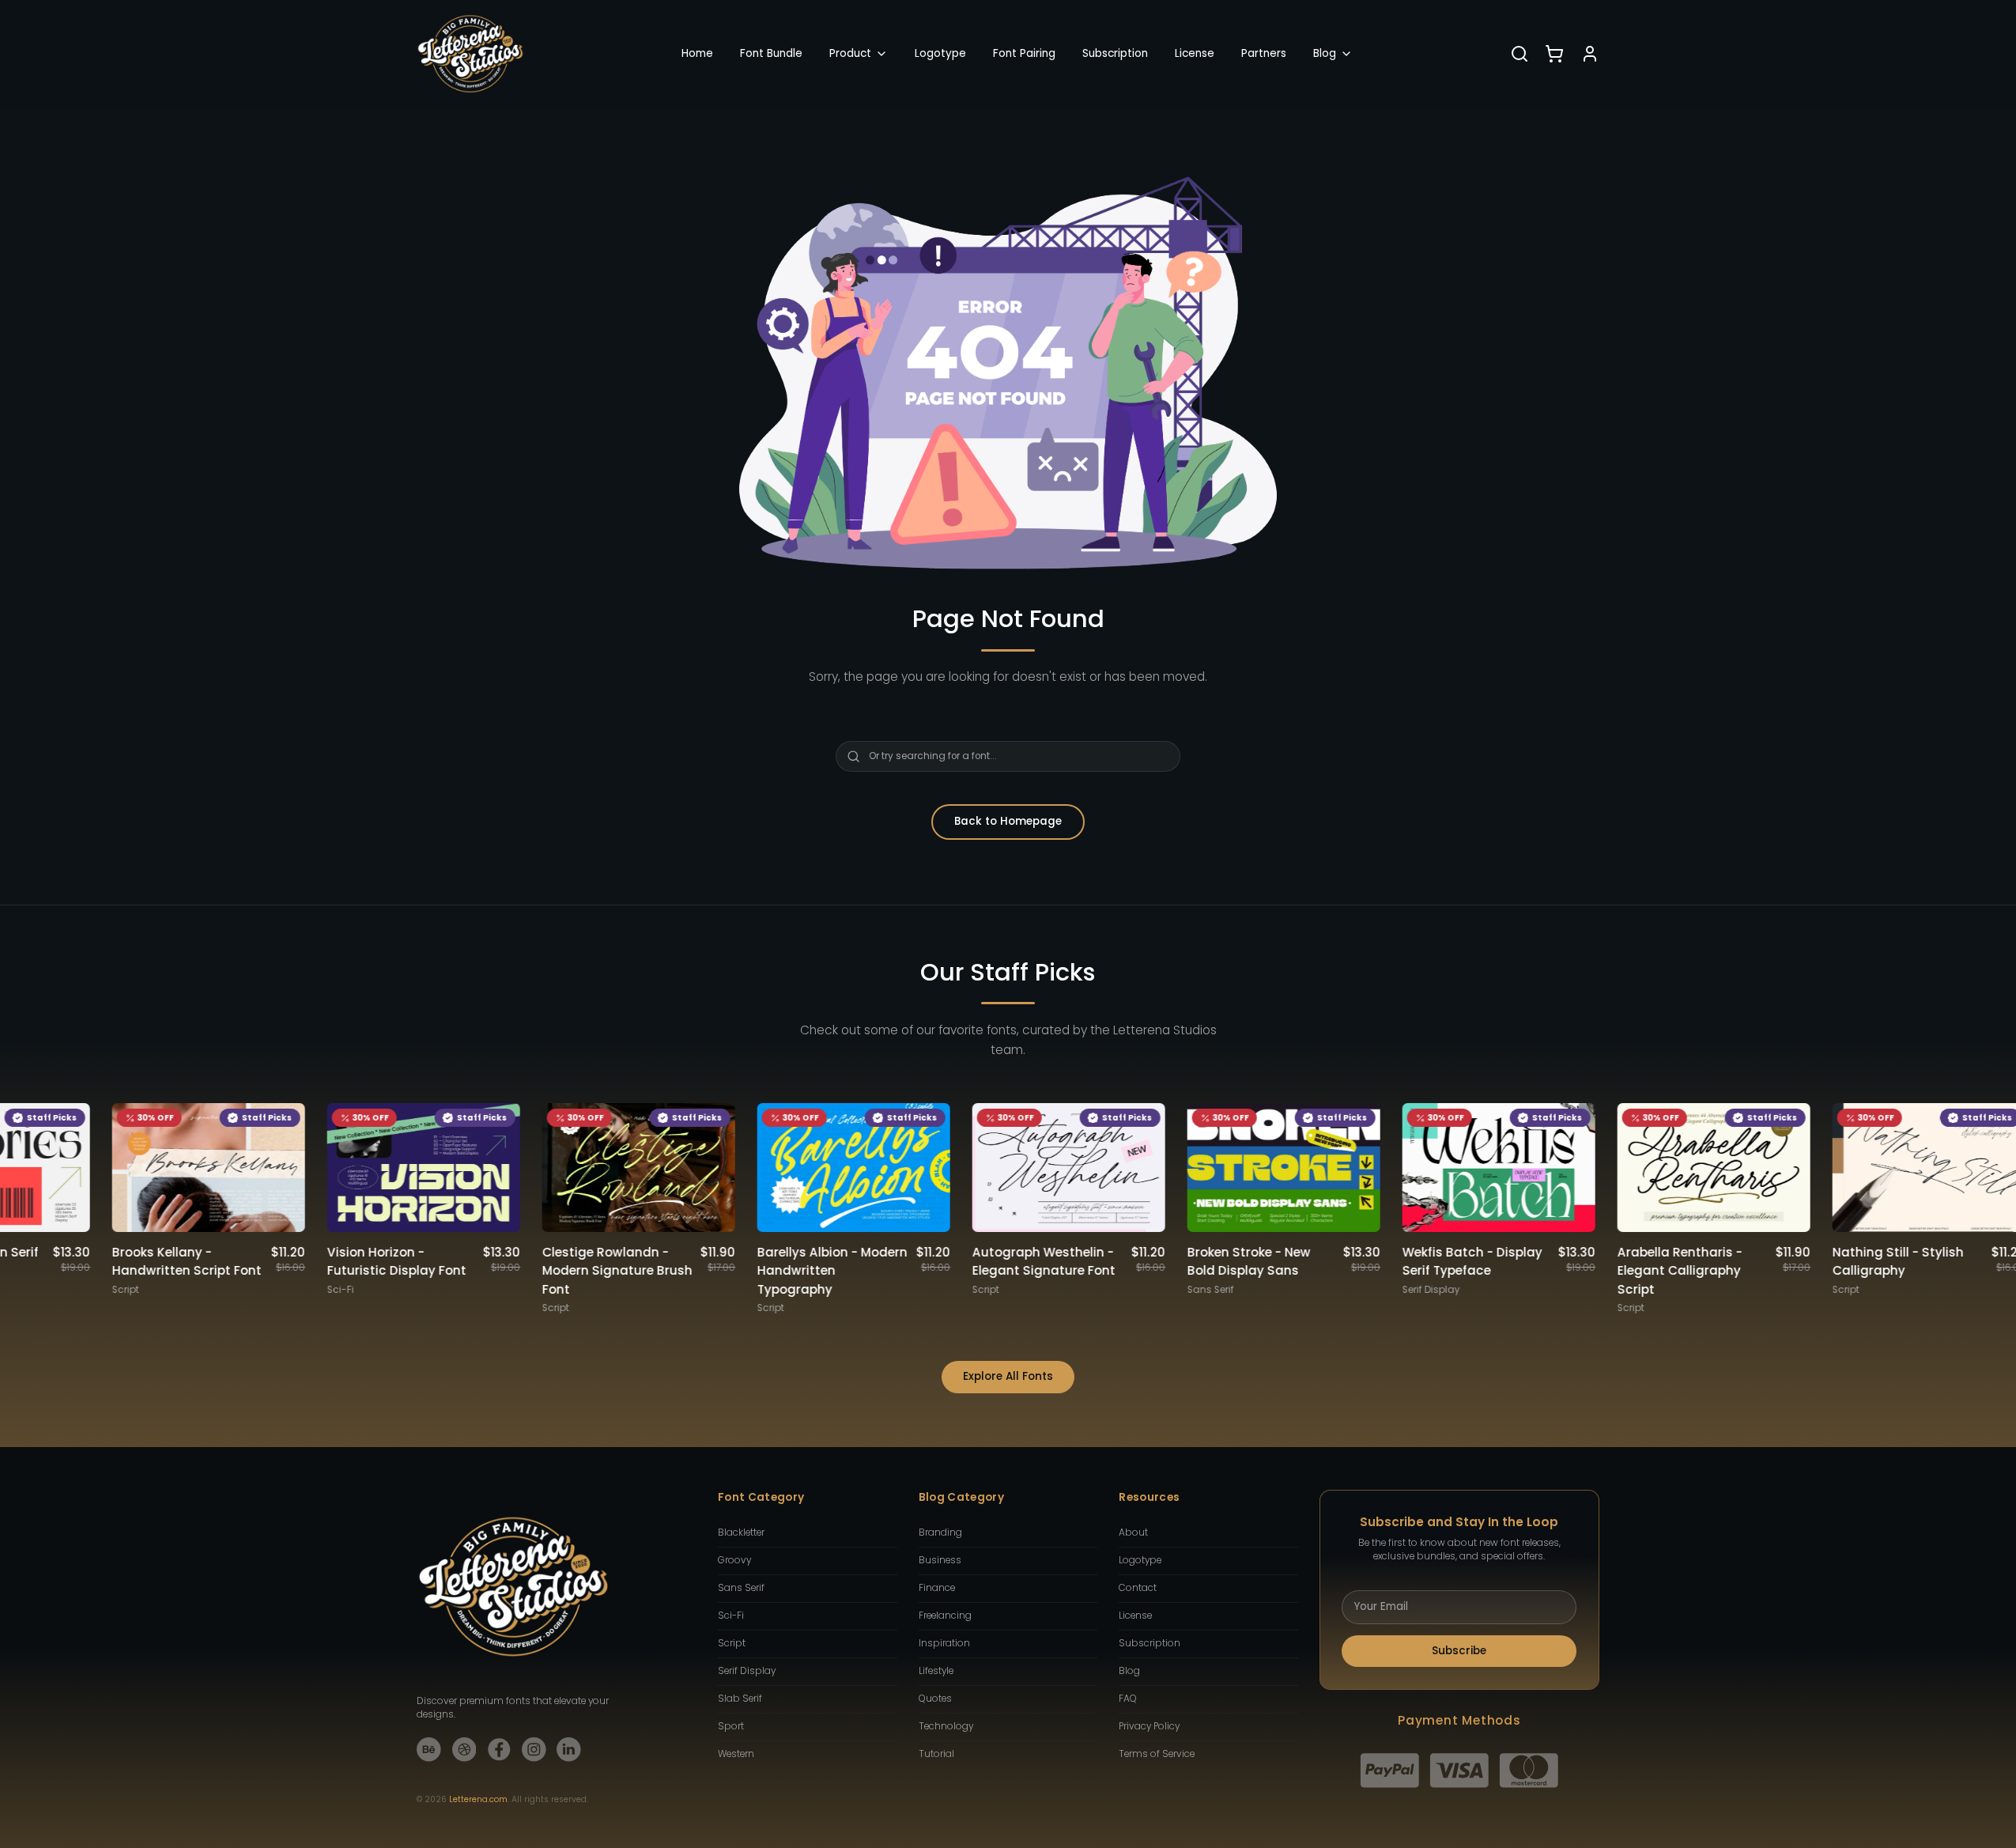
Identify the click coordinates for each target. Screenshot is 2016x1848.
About (1133, 1532)
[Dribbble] (464, 1750)
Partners (1264, 53)
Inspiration (944, 1643)
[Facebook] (499, 1750)
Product (850, 53)
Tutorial (936, 1754)
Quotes (935, 1699)
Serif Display (747, 1671)
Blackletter (741, 1532)
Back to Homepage (1008, 821)
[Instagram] (534, 1750)
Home (697, 53)
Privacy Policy (1149, 1726)
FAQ (1128, 1699)
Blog (1325, 53)
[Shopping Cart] (1554, 54)
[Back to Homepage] (470, 54)
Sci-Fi (731, 1616)
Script (732, 1643)
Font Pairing (1024, 53)
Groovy (734, 1560)
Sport (731, 1726)
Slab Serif (740, 1699)
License (1195, 53)
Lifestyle (936, 1671)
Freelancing (945, 1616)
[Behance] (429, 1750)
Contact (1138, 1588)
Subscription (1115, 53)
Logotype (940, 53)
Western (736, 1754)
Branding (940, 1532)
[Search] (1520, 54)
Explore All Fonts (1008, 1376)
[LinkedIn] (569, 1750)
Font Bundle (771, 53)
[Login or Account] (1590, 54)
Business (940, 1560)
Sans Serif (741, 1588)
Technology (946, 1726)
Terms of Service (1157, 1754)
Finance (937, 1588)
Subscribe (1459, 1651)
